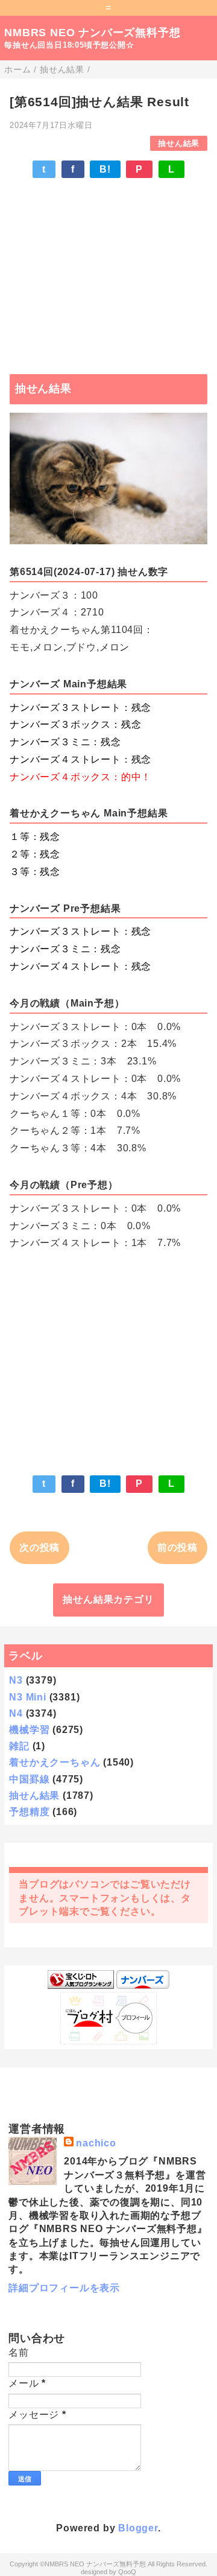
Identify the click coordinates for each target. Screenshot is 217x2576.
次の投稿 (39, 1547)
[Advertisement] (108, 270)
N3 (16, 1680)
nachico (96, 2143)
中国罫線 (29, 1779)
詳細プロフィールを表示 (64, 2288)
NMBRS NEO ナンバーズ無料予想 (92, 33)
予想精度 (29, 1812)
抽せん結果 (179, 143)
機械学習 (29, 1730)
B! (105, 169)
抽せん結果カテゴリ (108, 1599)
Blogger (138, 2528)
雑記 (19, 1746)
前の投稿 (178, 1547)
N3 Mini (28, 1697)
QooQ (127, 2572)
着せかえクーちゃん (55, 1762)
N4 (16, 1713)
